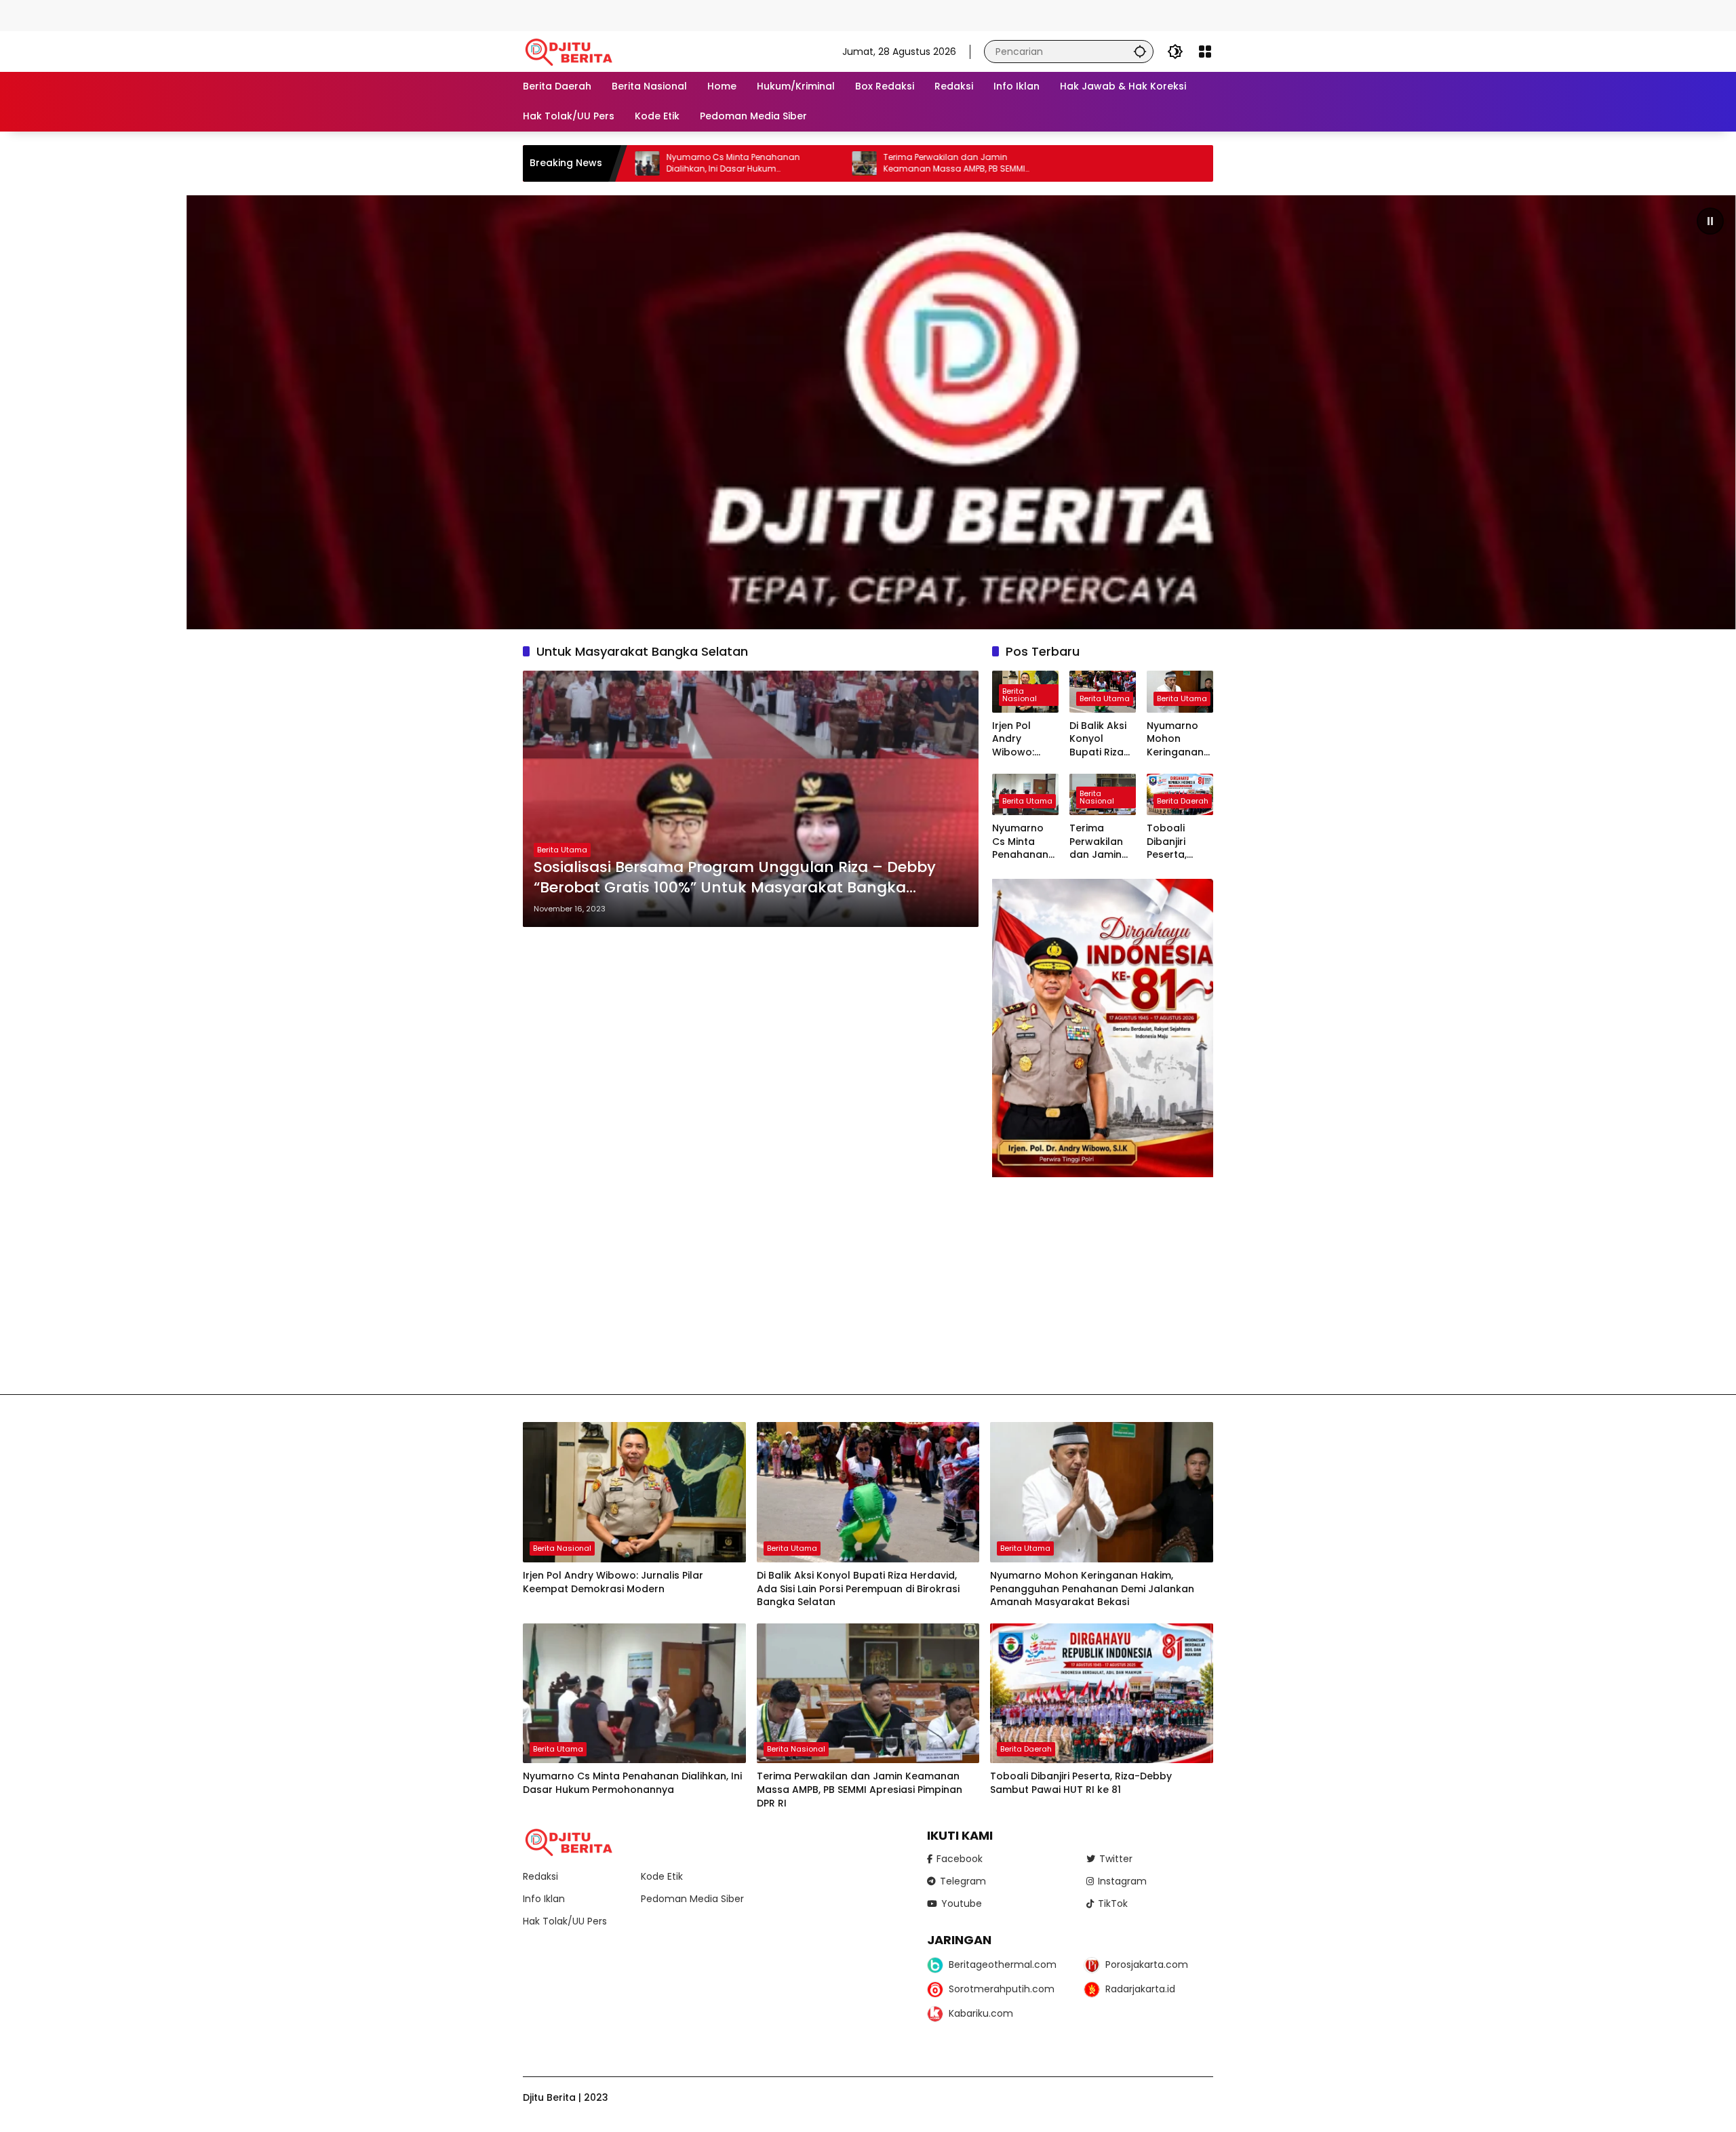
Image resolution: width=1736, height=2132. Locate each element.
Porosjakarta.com (1147, 1965)
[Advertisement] (247, 14)
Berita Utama (562, 850)
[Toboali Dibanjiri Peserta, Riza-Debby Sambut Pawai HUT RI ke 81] (1102, 1694)
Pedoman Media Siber (692, 1899)
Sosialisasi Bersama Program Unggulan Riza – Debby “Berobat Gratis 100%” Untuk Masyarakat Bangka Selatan (735, 878)
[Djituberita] (571, 51)
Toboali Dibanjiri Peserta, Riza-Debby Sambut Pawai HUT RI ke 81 (1178, 842)
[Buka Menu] (1205, 52)
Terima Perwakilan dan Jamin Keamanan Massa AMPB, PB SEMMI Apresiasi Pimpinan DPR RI (798, 163)
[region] (868, 412)
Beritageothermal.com (1003, 1965)
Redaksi (540, 1876)
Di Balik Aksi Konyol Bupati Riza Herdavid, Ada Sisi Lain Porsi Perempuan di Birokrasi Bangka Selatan (1099, 739)
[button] (1140, 51)
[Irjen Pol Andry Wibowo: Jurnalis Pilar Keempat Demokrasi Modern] (634, 1492)
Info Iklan (544, 1899)
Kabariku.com (981, 2013)
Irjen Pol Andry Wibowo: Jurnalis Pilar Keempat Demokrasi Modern (1023, 739)
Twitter (1116, 1859)
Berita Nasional (1020, 695)
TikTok (1113, 1903)
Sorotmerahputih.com (1002, 1989)
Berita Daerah (1183, 801)
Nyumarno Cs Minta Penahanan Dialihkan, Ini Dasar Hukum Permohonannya (1025, 842)
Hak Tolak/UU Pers (565, 1921)
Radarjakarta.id (1140, 1989)
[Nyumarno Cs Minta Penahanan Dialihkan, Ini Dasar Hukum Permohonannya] (634, 1694)
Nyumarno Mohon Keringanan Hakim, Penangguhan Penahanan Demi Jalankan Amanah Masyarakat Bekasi (1179, 739)
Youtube (962, 1903)
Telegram (963, 1881)
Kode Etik (662, 1876)
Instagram (1122, 1881)
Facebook (960, 1859)
